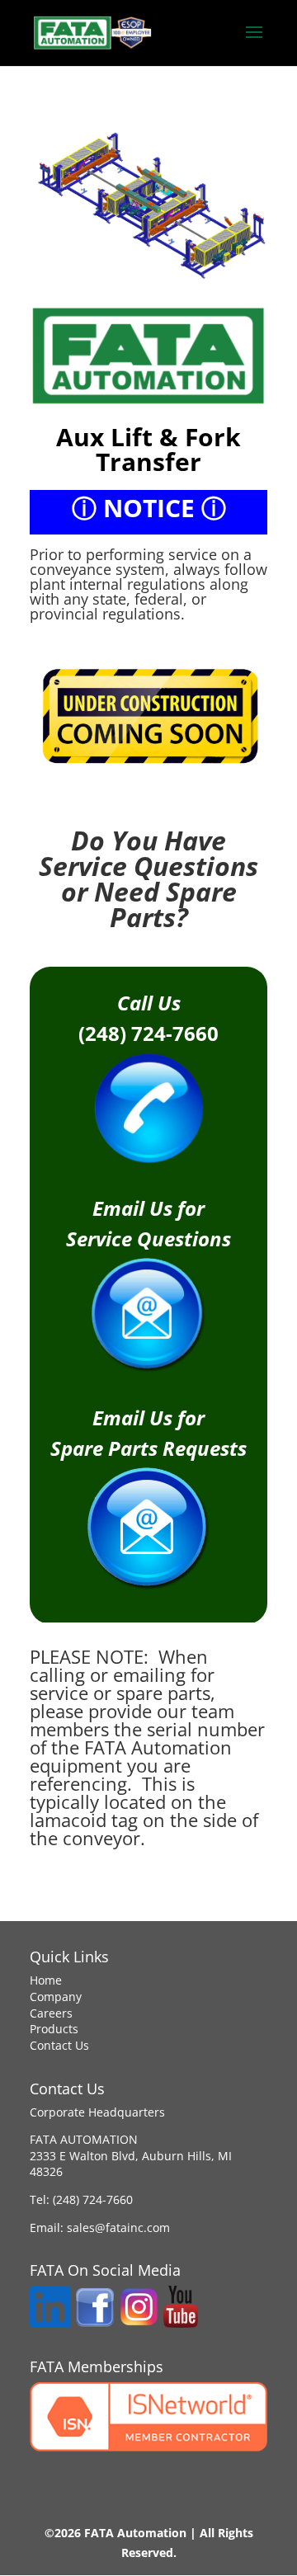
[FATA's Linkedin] (50, 2323)
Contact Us (59, 2045)
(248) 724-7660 (93, 2199)
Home (46, 1980)
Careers (51, 2013)
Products (54, 2029)
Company (56, 1997)
